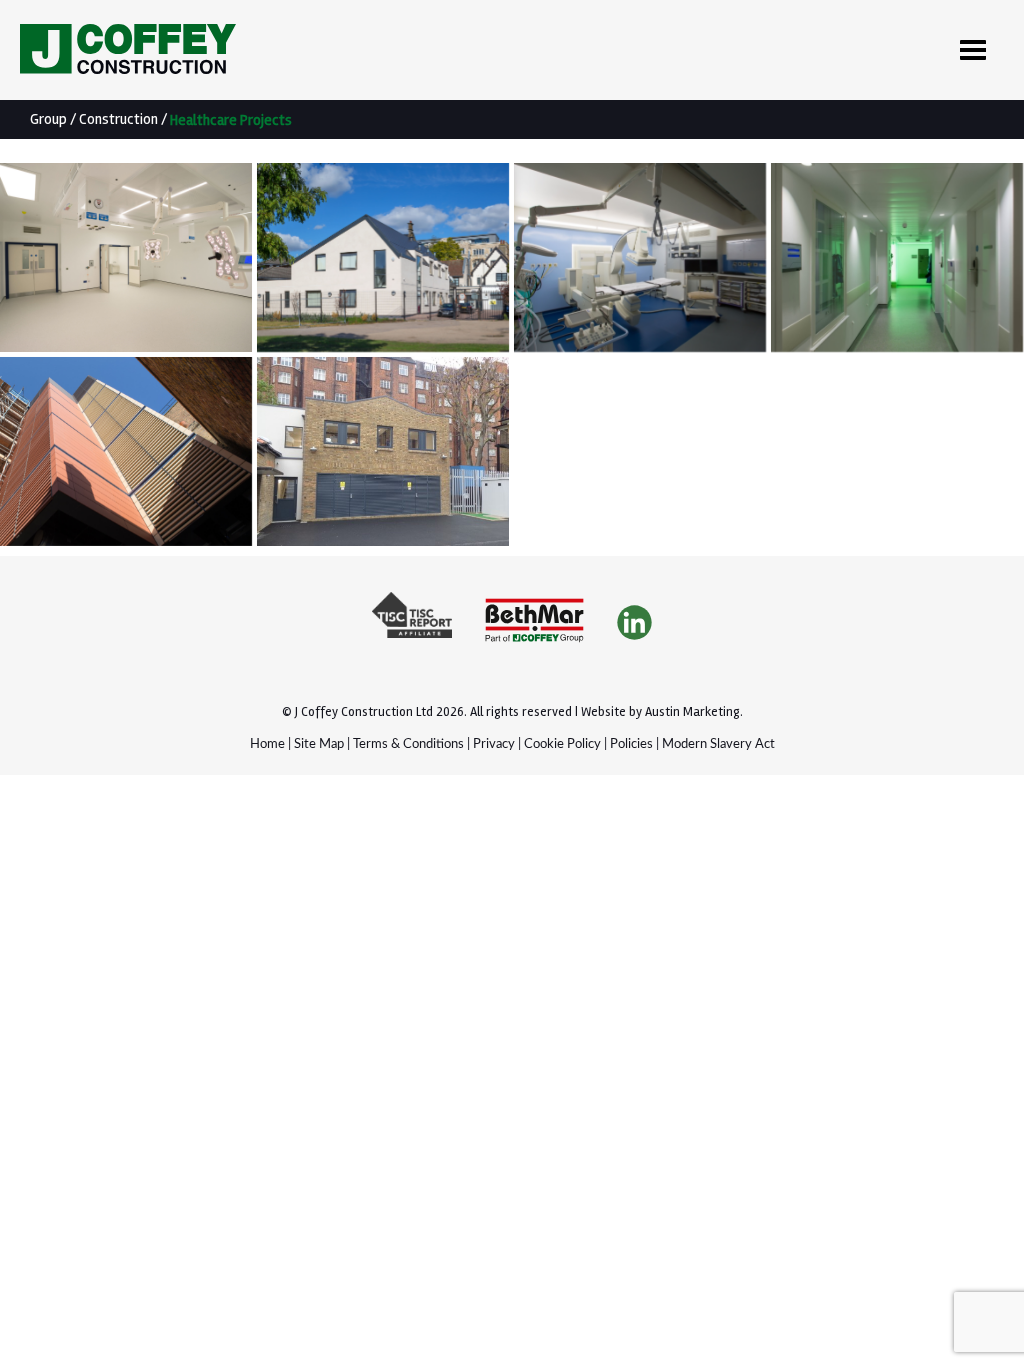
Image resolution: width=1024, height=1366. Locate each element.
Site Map (319, 744)
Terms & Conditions (408, 744)
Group (48, 119)
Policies (631, 744)
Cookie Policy (562, 744)
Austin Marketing (692, 712)
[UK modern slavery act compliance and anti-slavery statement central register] (412, 623)
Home (267, 744)
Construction (118, 119)
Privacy (494, 744)
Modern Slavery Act (718, 744)
